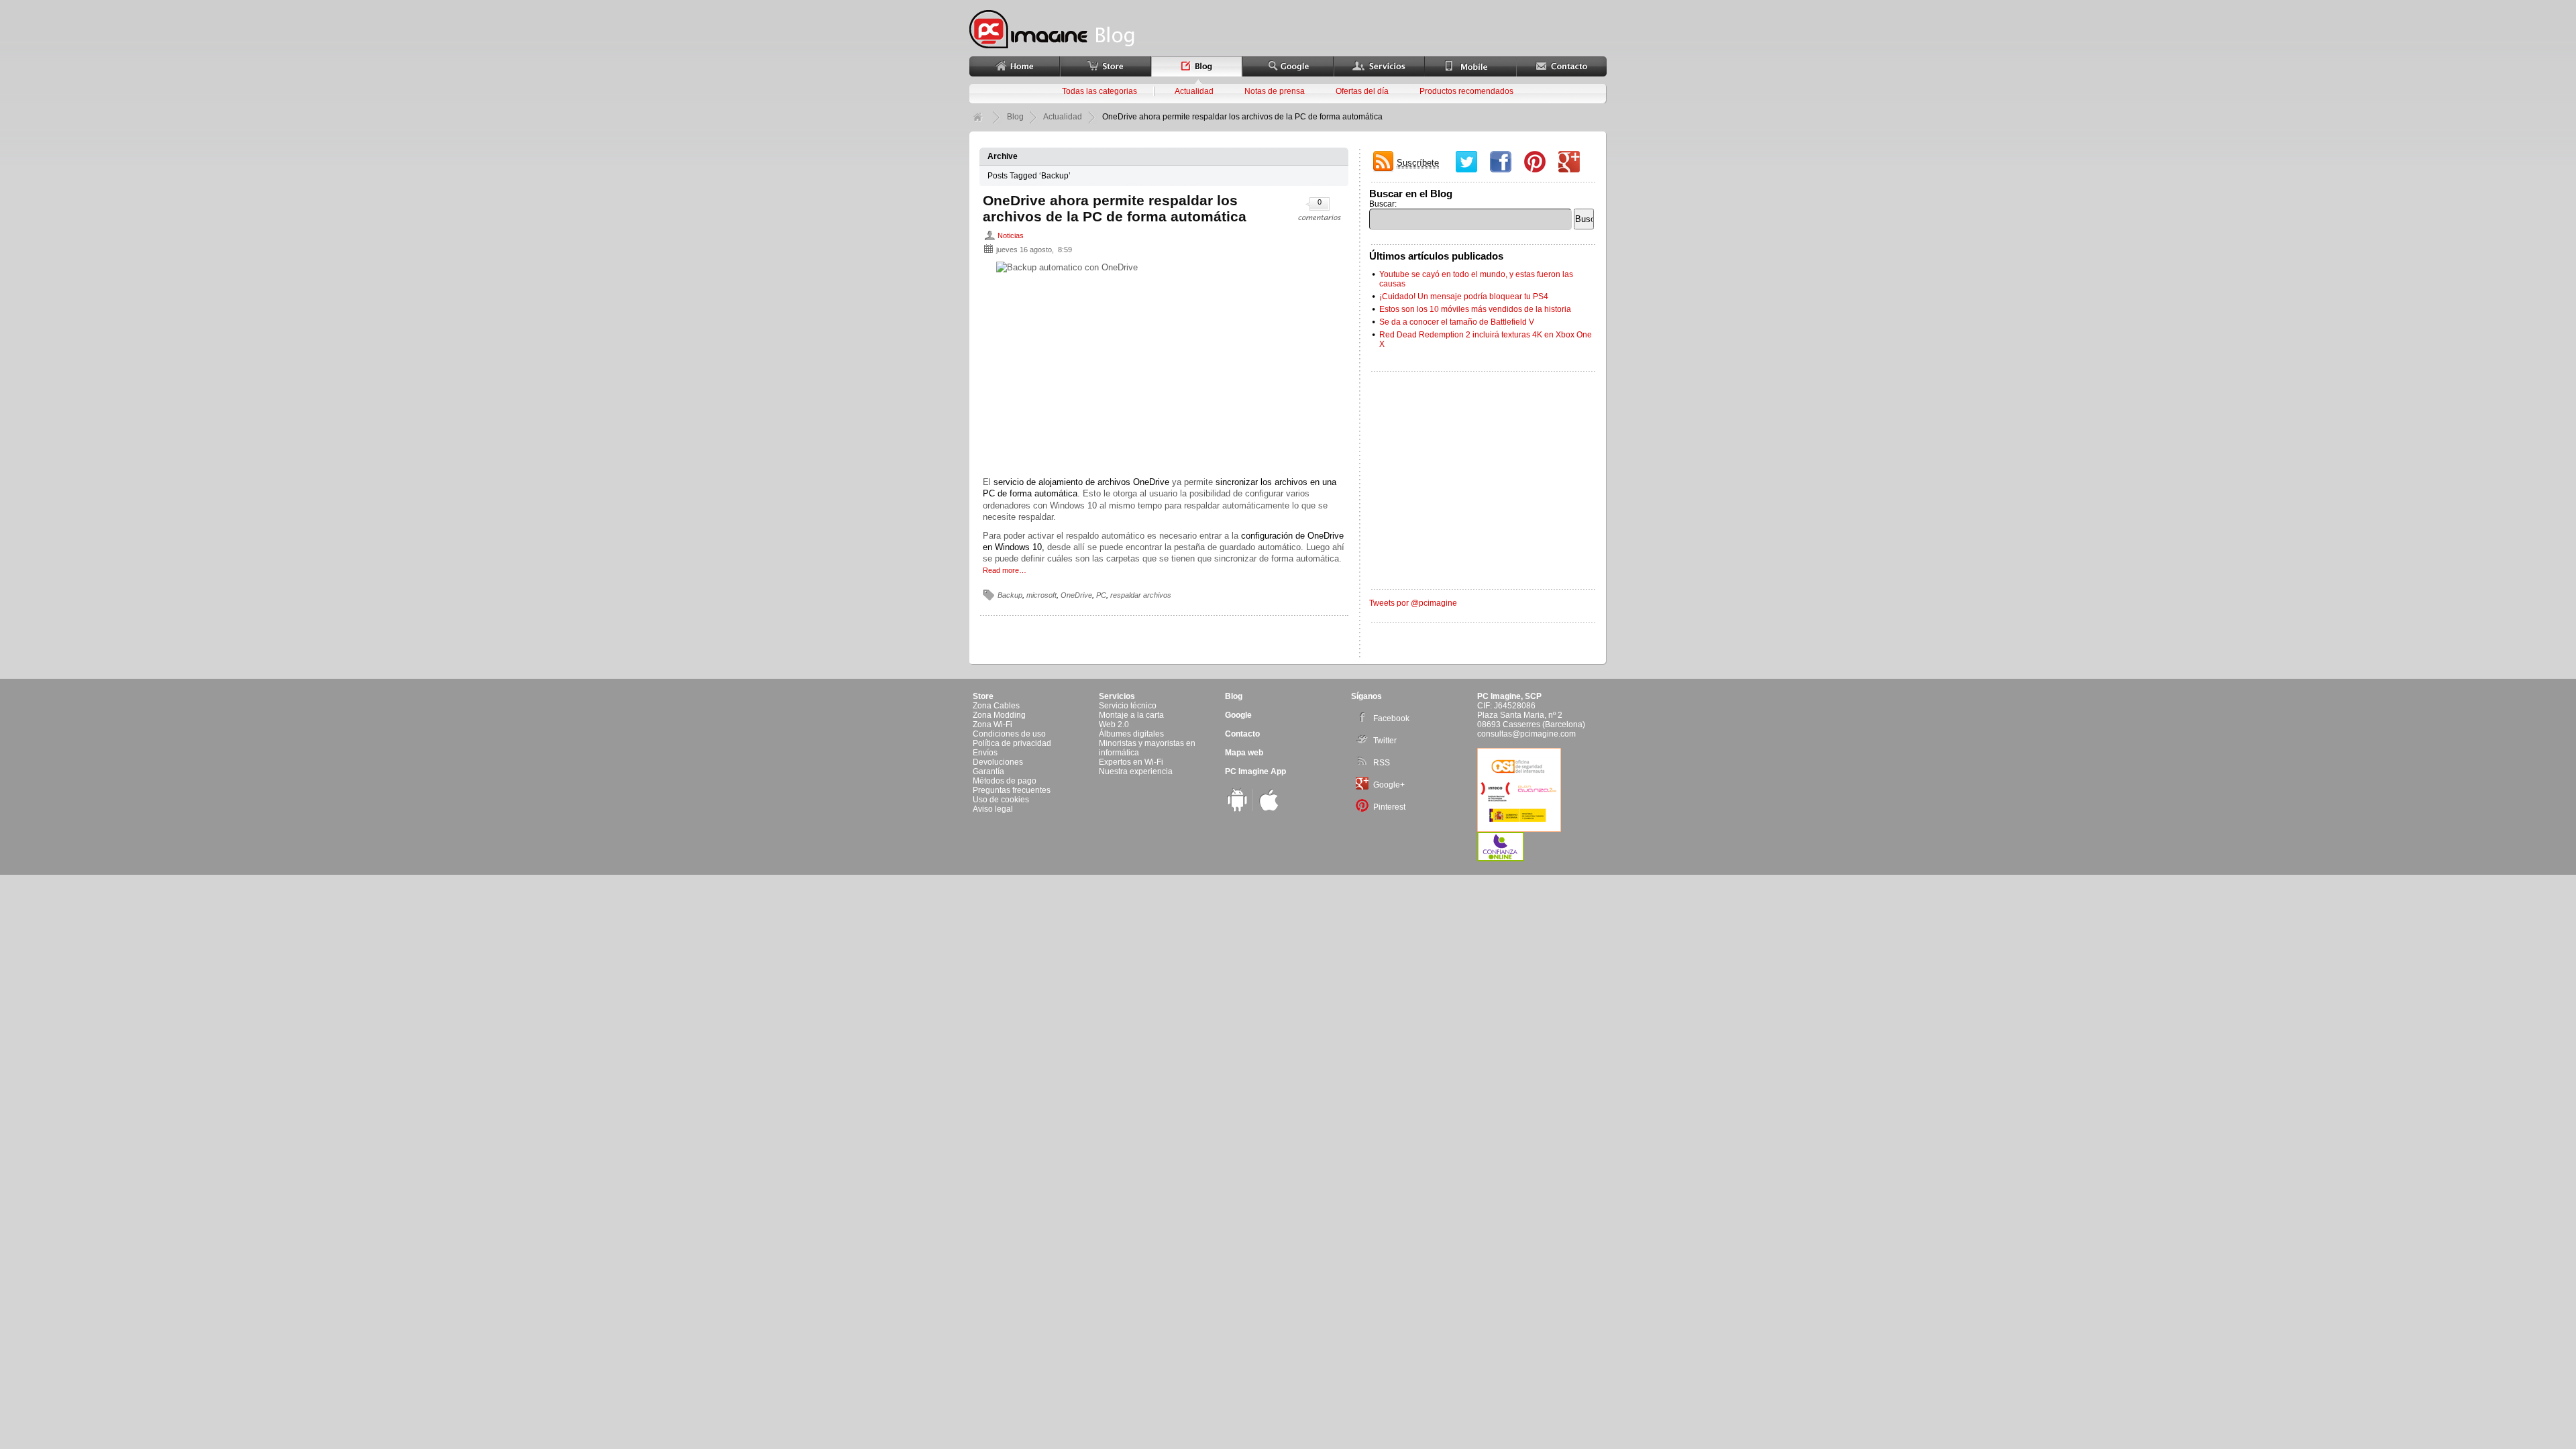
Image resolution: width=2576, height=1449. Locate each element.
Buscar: (1383, 204)
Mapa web (1244, 753)
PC (1101, 595)
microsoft (1041, 595)
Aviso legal (993, 809)
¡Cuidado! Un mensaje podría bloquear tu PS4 (1464, 297)
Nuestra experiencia (1136, 771)
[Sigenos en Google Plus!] (1572, 163)
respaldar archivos (1141, 595)
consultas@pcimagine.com (1526, 734)
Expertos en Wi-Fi (1131, 762)
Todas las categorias (1099, 91)
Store (983, 696)
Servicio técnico (1128, 706)
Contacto (1242, 734)
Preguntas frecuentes (1012, 790)
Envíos (985, 753)
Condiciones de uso (1009, 734)
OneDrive (1076, 595)
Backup (1010, 595)
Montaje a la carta (1131, 715)
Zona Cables (996, 706)
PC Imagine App (1255, 771)
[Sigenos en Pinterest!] (1538, 163)
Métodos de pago (1005, 781)
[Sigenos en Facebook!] (1504, 163)
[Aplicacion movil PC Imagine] (1237, 809)
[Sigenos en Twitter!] (1469, 163)
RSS (1382, 763)
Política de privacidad (1012, 743)
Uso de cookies (1001, 800)
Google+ (1389, 785)
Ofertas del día (1362, 91)
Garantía (988, 771)
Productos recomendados (1466, 91)
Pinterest (1389, 807)
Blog (1015, 117)
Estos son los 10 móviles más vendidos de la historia (1475, 309)
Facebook (1391, 718)
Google (1238, 715)
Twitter (1385, 741)
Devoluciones (998, 762)
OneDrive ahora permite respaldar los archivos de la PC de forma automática (1115, 208)
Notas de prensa (1275, 91)
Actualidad (1194, 91)
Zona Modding (999, 715)
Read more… (1005, 570)
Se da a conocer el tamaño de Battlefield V (1457, 322)
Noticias (1011, 235)
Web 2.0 (1114, 724)
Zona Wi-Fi (992, 724)
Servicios (1117, 696)
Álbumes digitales (1131, 734)
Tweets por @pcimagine (1413, 603)
